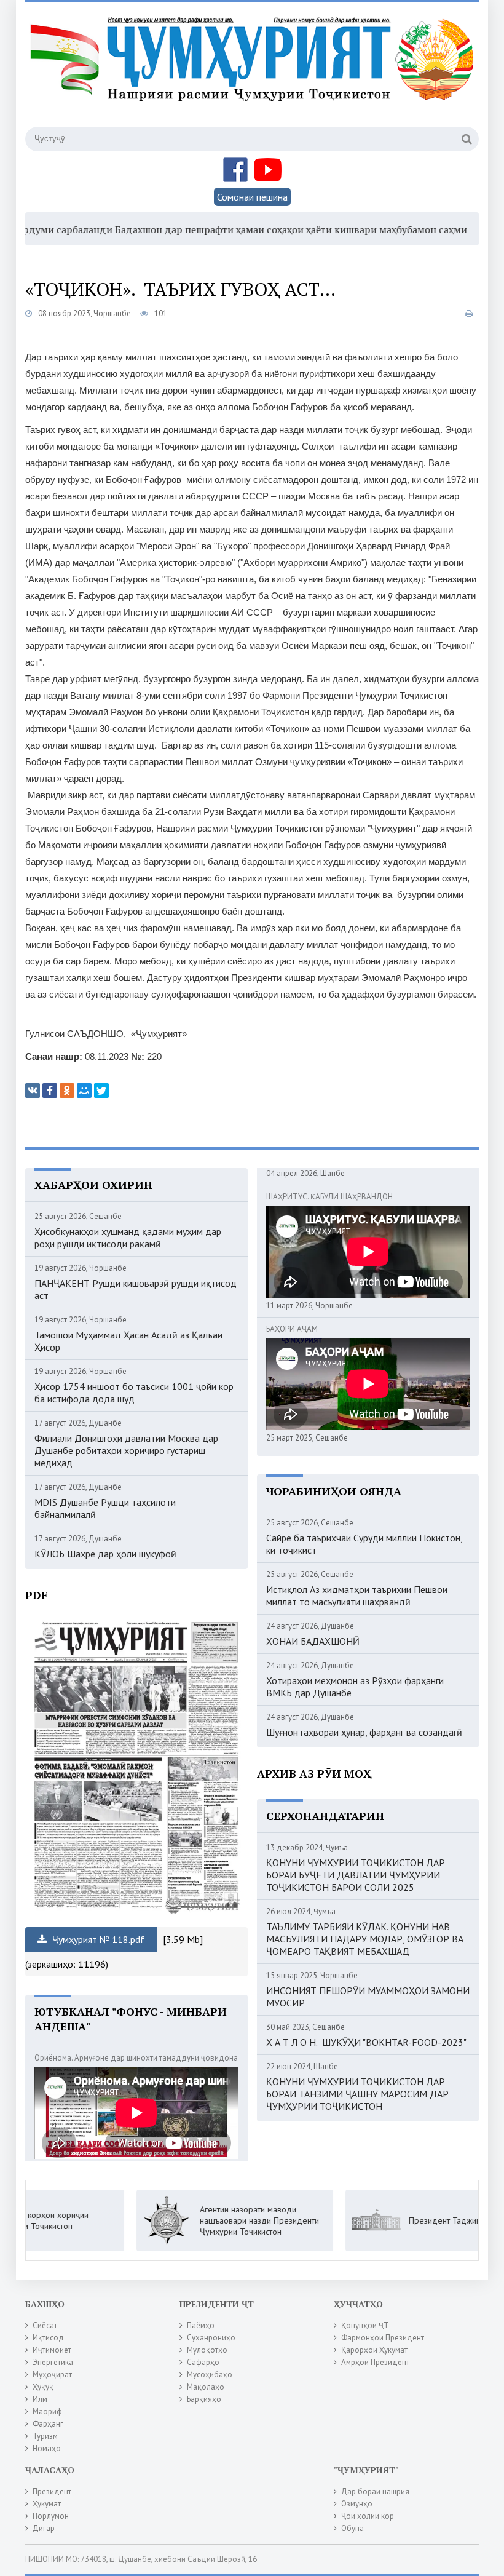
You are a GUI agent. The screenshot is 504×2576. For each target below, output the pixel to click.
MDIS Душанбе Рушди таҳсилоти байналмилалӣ (105, 1508)
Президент (52, 2491)
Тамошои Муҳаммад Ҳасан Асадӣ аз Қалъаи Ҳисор (128, 1341)
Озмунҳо (357, 2504)
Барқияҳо (204, 2399)
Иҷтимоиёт (52, 2350)
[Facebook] (50, 1091)
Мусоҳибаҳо (210, 2375)
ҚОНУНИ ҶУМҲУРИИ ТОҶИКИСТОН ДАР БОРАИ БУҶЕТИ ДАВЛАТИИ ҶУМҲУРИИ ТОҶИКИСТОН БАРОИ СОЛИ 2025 (356, 1875)
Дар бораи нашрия (375, 2491)
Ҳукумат (47, 2504)
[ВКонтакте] (33, 1091)
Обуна (352, 2528)
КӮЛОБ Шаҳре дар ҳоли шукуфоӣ (105, 1554)
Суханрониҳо (211, 2338)
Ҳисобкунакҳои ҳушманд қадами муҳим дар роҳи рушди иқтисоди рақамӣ (128, 1238)
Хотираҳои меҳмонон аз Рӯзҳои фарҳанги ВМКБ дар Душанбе (355, 1687)
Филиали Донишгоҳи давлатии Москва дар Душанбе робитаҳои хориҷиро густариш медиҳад (126, 1450)
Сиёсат (45, 2325)
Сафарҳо (203, 2362)
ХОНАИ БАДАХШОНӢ (313, 1641)
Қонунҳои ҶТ (365, 2325)
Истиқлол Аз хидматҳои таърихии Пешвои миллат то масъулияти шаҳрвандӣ (357, 1596)
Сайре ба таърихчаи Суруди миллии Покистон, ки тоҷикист (364, 1544)
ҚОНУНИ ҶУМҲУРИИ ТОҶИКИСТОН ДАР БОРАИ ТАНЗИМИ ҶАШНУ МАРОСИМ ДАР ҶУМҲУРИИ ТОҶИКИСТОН (357, 2094)
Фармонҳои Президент (383, 2338)
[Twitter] (101, 1091)
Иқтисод (48, 2338)
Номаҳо (47, 2448)
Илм (40, 2399)
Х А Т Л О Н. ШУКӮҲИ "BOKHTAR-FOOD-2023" (366, 2042)
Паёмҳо (201, 2325)
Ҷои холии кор (368, 2516)
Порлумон (51, 2516)
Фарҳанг (48, 2424)
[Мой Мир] (84, 1091)
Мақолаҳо (206, 2387)
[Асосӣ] (254, 73)
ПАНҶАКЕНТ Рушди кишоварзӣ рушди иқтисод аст (136, 1289)
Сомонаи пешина (252, 197)
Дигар (44, 2528)
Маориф (47, 2411)
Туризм (45, 2436)
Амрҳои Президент (375, 2362)
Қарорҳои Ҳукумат (374, 2350)
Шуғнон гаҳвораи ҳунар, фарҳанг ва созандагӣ (364, 1732)
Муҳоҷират (52, 2375)
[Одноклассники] (67, 1091)
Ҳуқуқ (43, 2387)
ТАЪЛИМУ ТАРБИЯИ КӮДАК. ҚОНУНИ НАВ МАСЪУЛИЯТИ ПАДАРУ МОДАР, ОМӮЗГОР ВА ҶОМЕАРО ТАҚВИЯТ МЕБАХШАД (365, 1939)
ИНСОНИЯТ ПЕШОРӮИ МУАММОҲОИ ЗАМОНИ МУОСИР (368, 1997)
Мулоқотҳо (207, 2350)
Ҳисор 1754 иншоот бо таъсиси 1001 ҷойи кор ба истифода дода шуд (134, 1393)
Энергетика (53, 2362)
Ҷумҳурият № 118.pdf (97, 1939)
